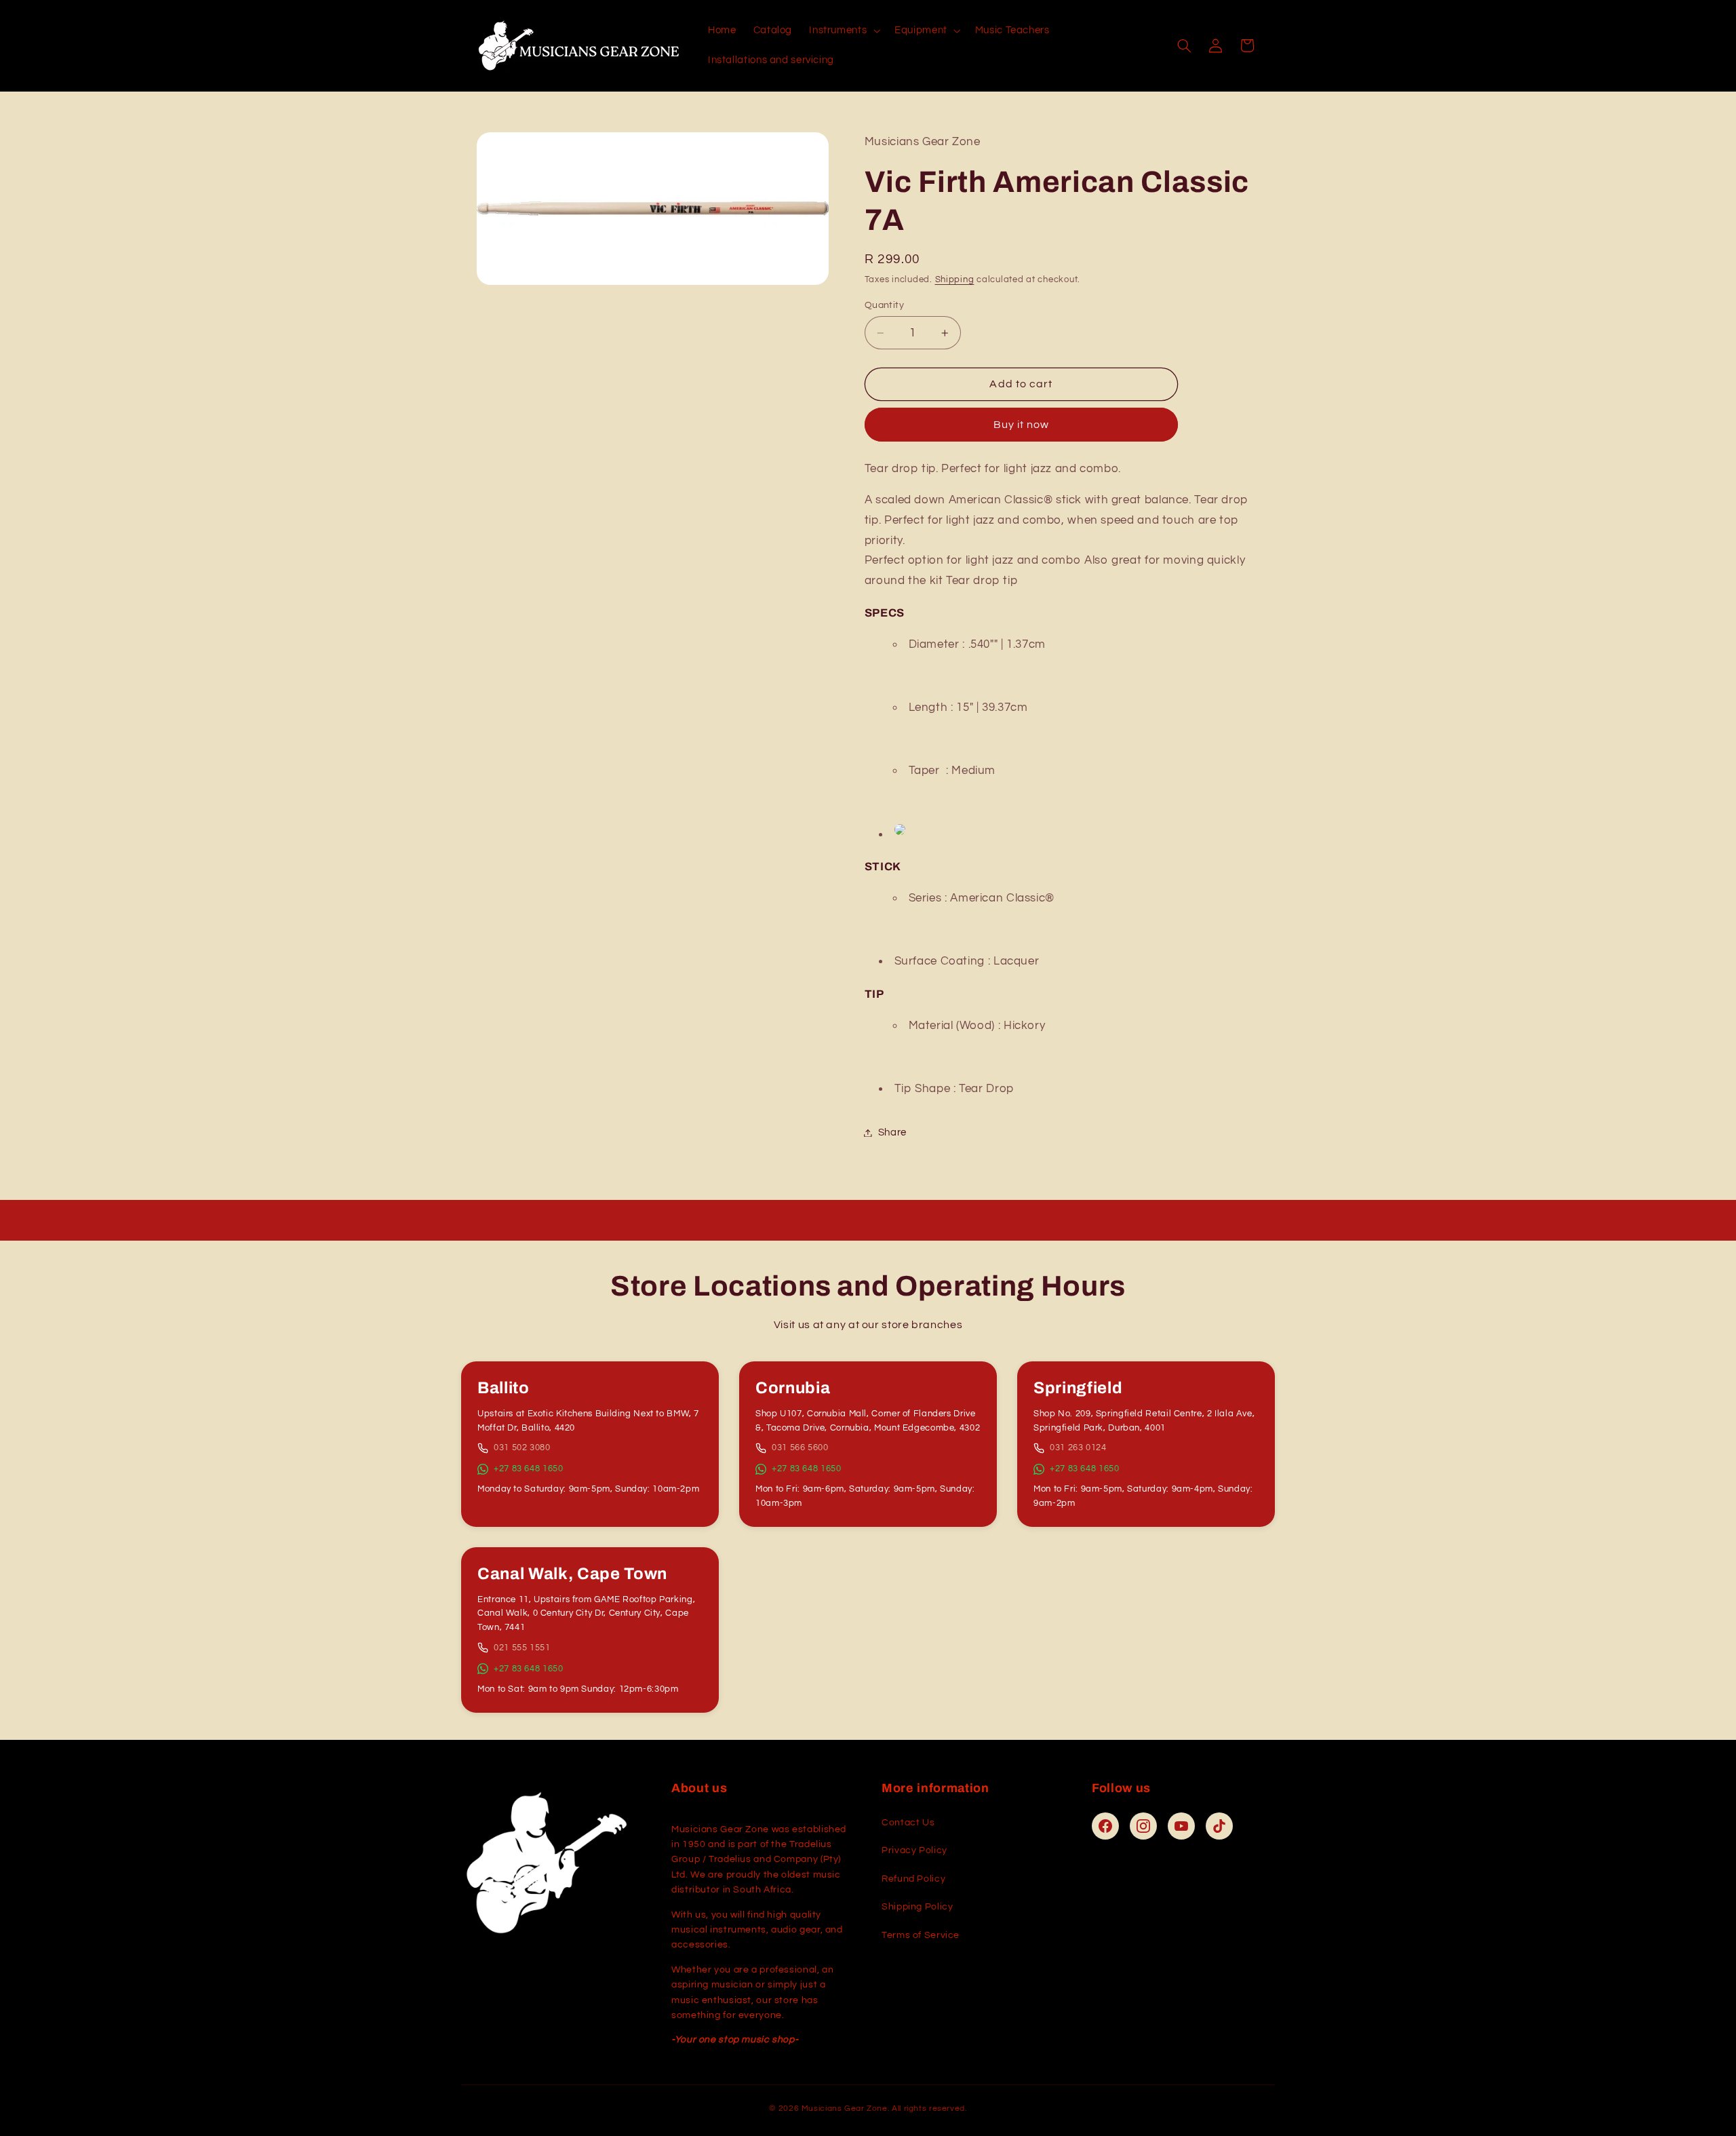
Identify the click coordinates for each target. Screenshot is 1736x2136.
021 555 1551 (522, 1648)
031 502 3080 (522, 1448)
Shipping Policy (917, 1907)
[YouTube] (1181, 1826)
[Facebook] (1105, 1826)
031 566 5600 (800, 1448)
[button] (844, 31)
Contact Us (908, 1823)
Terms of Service (921, 1935)
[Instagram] (1143, 1826)
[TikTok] (1219, 1826)
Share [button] (892, 1132)
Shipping (955, 280)
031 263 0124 (1078, 1448)
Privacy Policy (914, 1850)
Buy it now (1022, 425)
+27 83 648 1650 (528, 1469)
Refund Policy (913, 1879)
